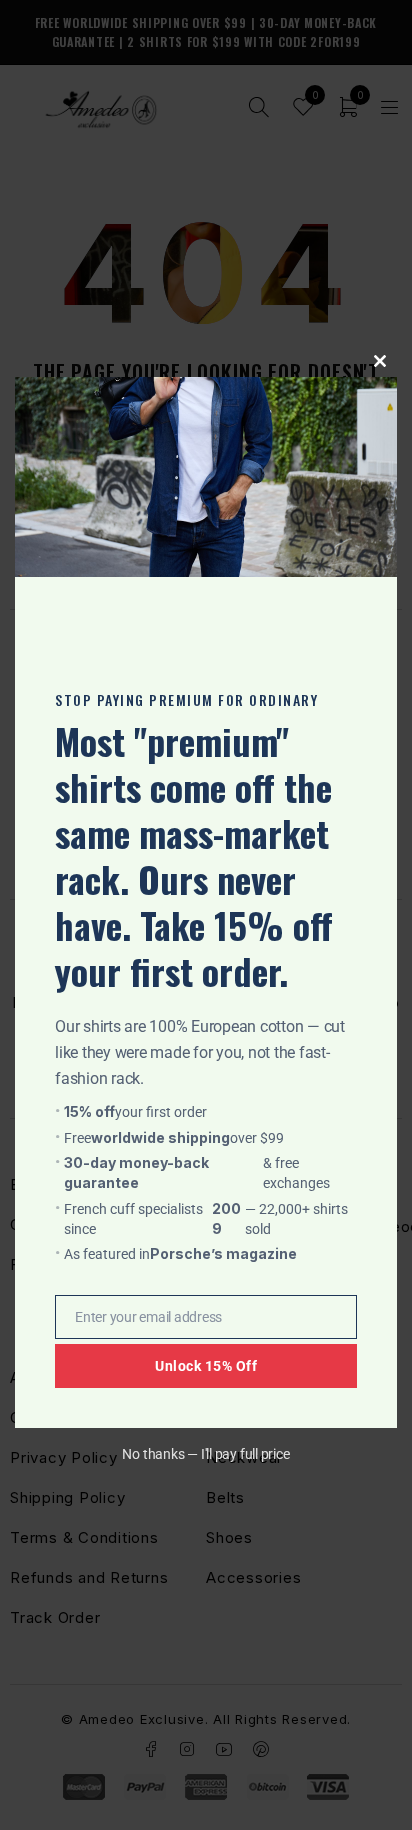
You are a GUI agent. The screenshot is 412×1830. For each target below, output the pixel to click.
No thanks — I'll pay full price (205, 1454)
